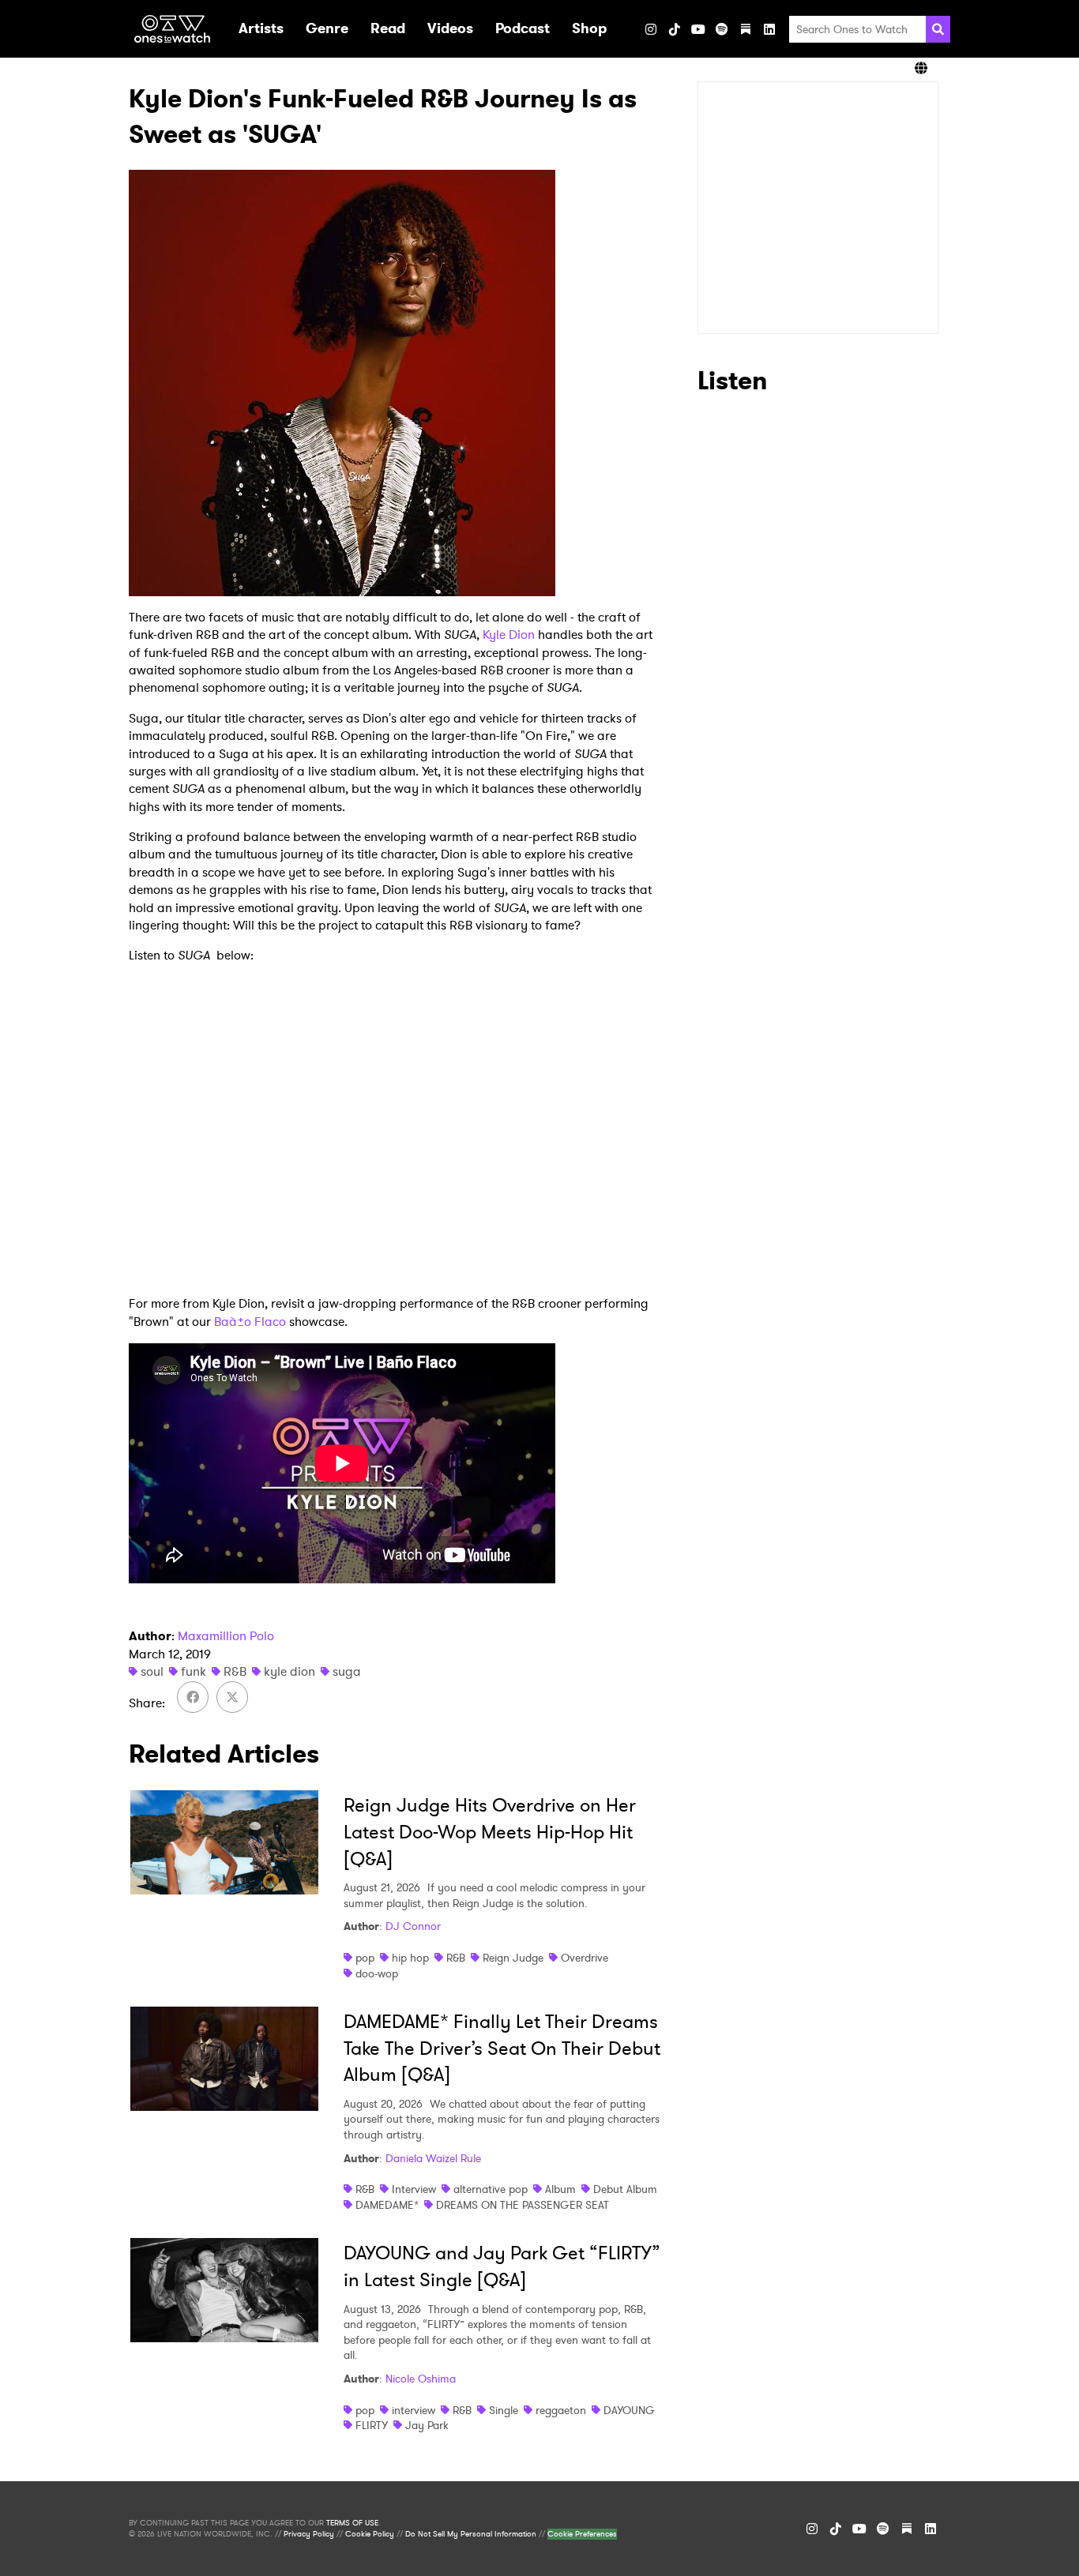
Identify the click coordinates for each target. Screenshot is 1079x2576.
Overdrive (585, 1958)
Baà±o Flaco (250, 1322)
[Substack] (746, 29)
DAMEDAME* (387, 2205)
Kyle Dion (509, 635)
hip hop (410, 1958)
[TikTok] (675, 29)
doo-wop (377, 1973)
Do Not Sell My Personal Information (471, 2534)
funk (194, 1671)
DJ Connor (413, 1926)
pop (365, 1958)
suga (347, 1671)
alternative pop (491, 2189)
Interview (414, 2189)
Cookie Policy (370, 2534)
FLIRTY (372, 2425)
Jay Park (427, 2425)
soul (152, 1671)
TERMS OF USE (352, 2523)
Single (504, 2410)
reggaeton (561, 2410)
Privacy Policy (309, 2534)
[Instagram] (651, 29)
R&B (235, 1671)
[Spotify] (722, 29)
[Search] (938, 29)
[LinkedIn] (769, 29)
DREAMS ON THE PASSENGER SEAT (523, 2205)
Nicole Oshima (421, 2379)
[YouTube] (698, 29)
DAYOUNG (629, 2410)
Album (560, 2189)
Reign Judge (513, 1958)
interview (414, 2410)
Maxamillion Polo (226, 1636)
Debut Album (625, 2189)
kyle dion (289, 1671)
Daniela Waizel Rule (433, 2158)
